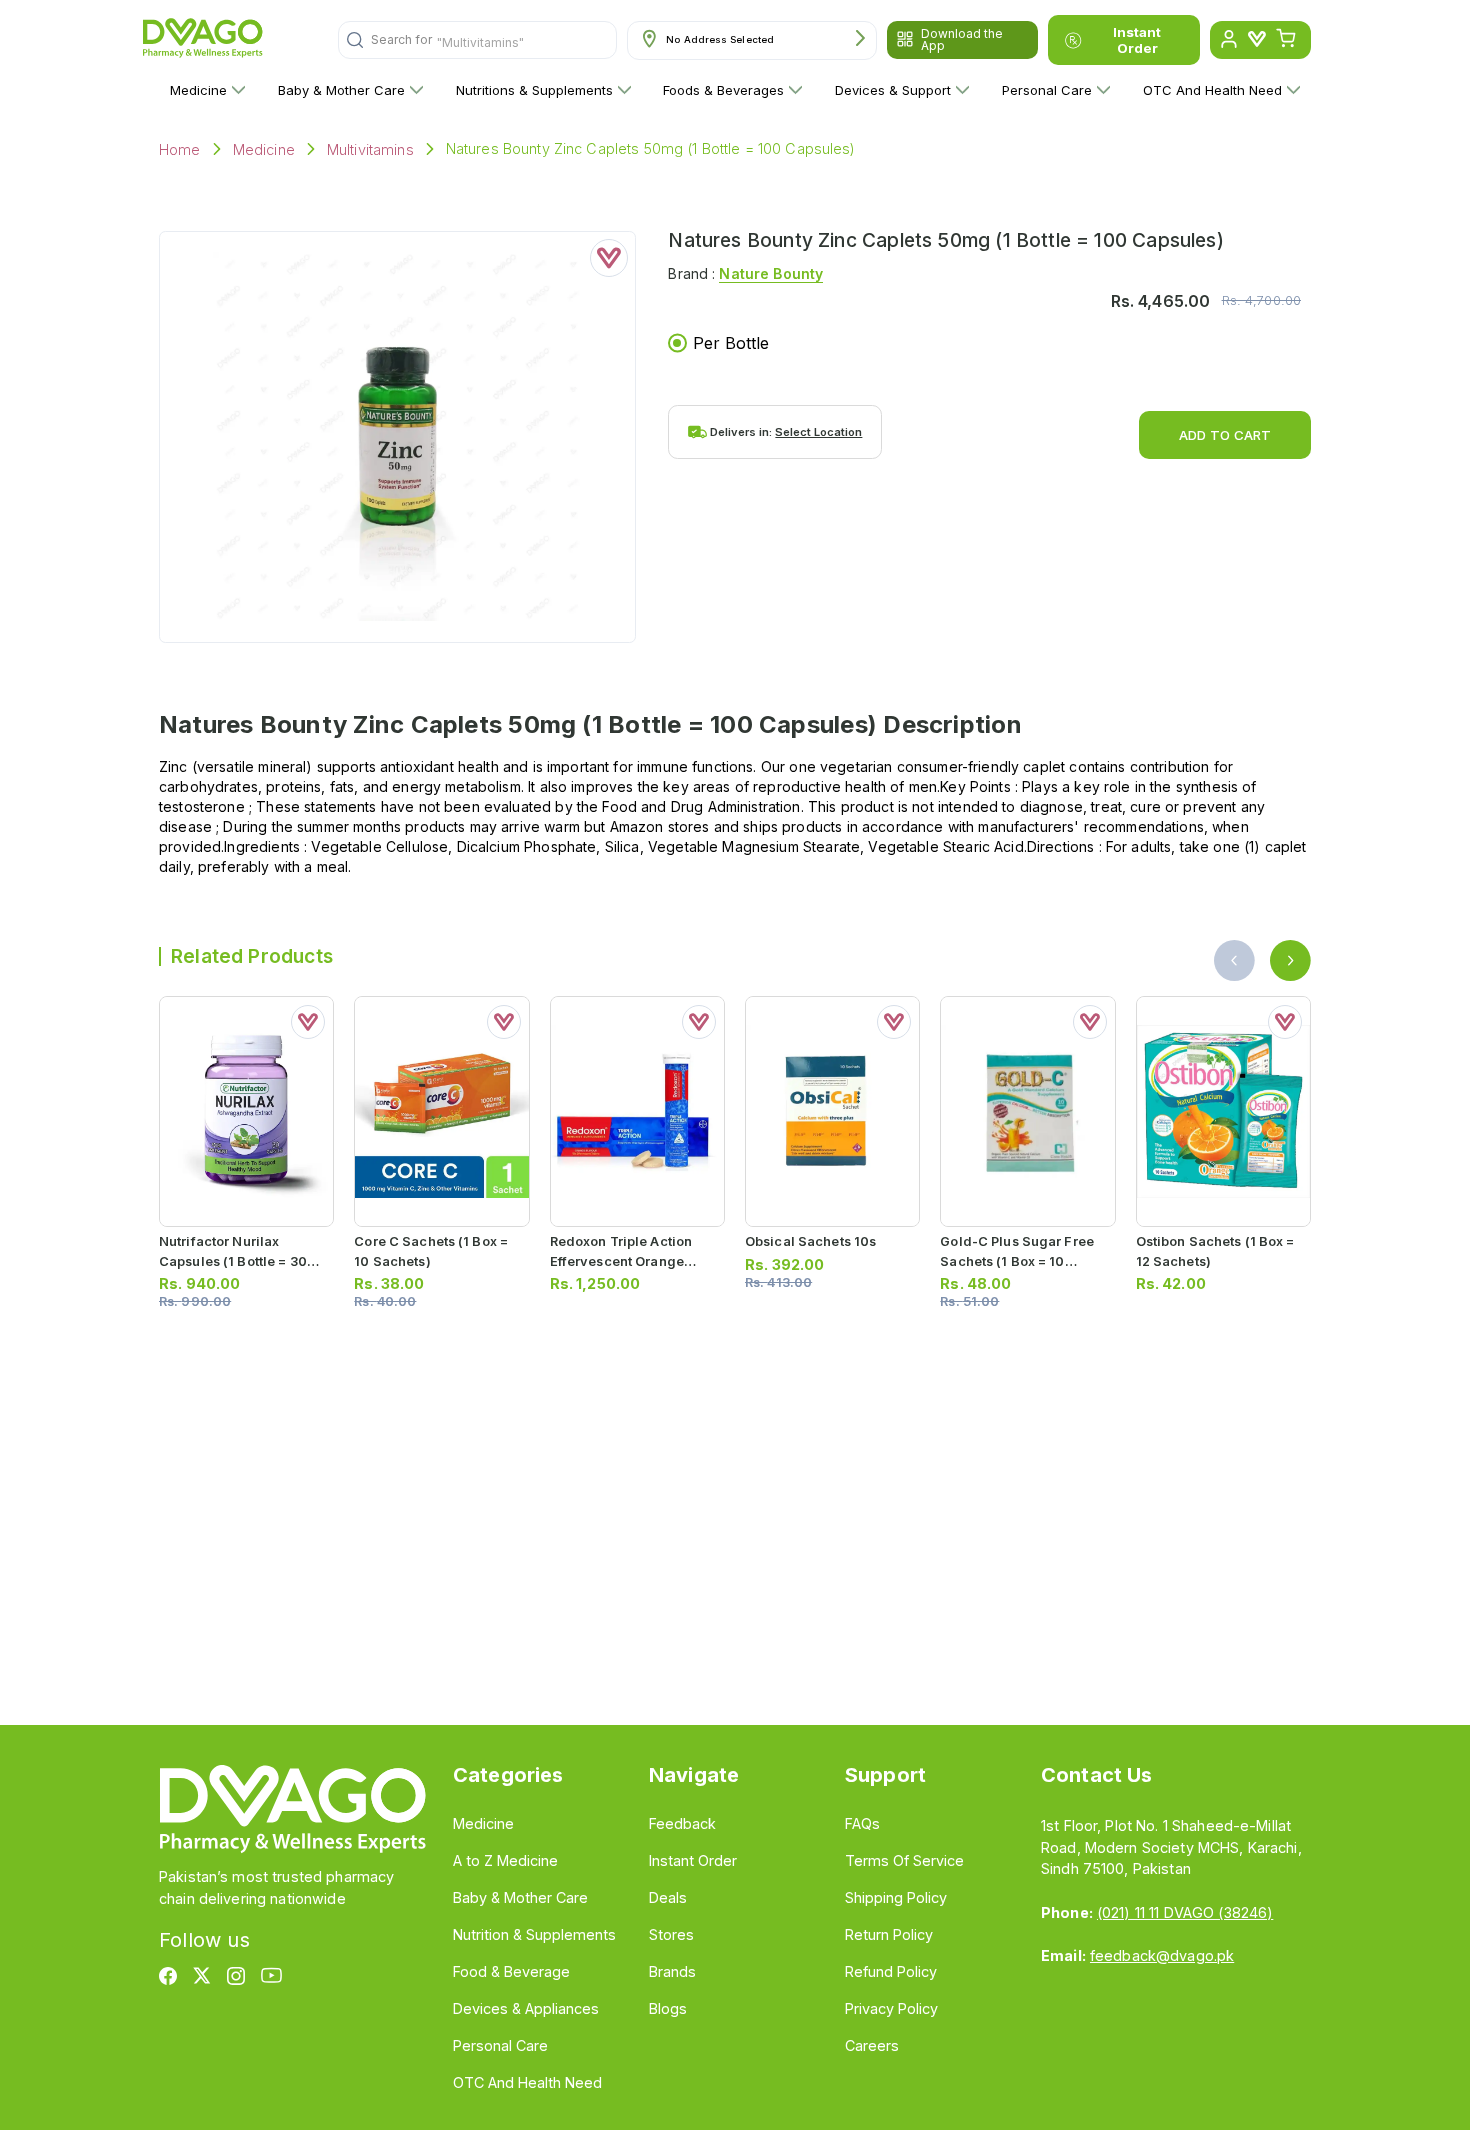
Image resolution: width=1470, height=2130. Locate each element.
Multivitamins (370, 149)
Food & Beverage (511, 1971)
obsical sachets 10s (810, 1241)
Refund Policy (891, 1971)
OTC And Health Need (1212, 90)
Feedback (682, 1823)
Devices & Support (893, 90)
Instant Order (1137, 40)
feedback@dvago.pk (1162, 1955)
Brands (672, 1971)
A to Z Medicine (505, 1860)
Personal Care (1047, 90)
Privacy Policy (891, 2008)
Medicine (198, 90)
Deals (668, 1897)
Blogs (668, 2008)
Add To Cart (1225, 435)
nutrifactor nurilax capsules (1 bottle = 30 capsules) (233, 1260)
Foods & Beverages (723, 90)
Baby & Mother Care (341, 90)
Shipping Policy (896, 1897)
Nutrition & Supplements (534, 1934)
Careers (872, 2045)
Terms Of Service (904, 1860)
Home (180, 149)
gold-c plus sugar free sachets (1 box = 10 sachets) (1017, 1260)
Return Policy (889, 1934)
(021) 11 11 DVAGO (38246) (1185, 1912)
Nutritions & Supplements (534, 90)
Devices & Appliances (526, 2008)
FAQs (862, 1823)
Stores (671, 1934)
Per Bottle (731, 343)
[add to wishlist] (609, 258)
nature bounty (771, 273)
